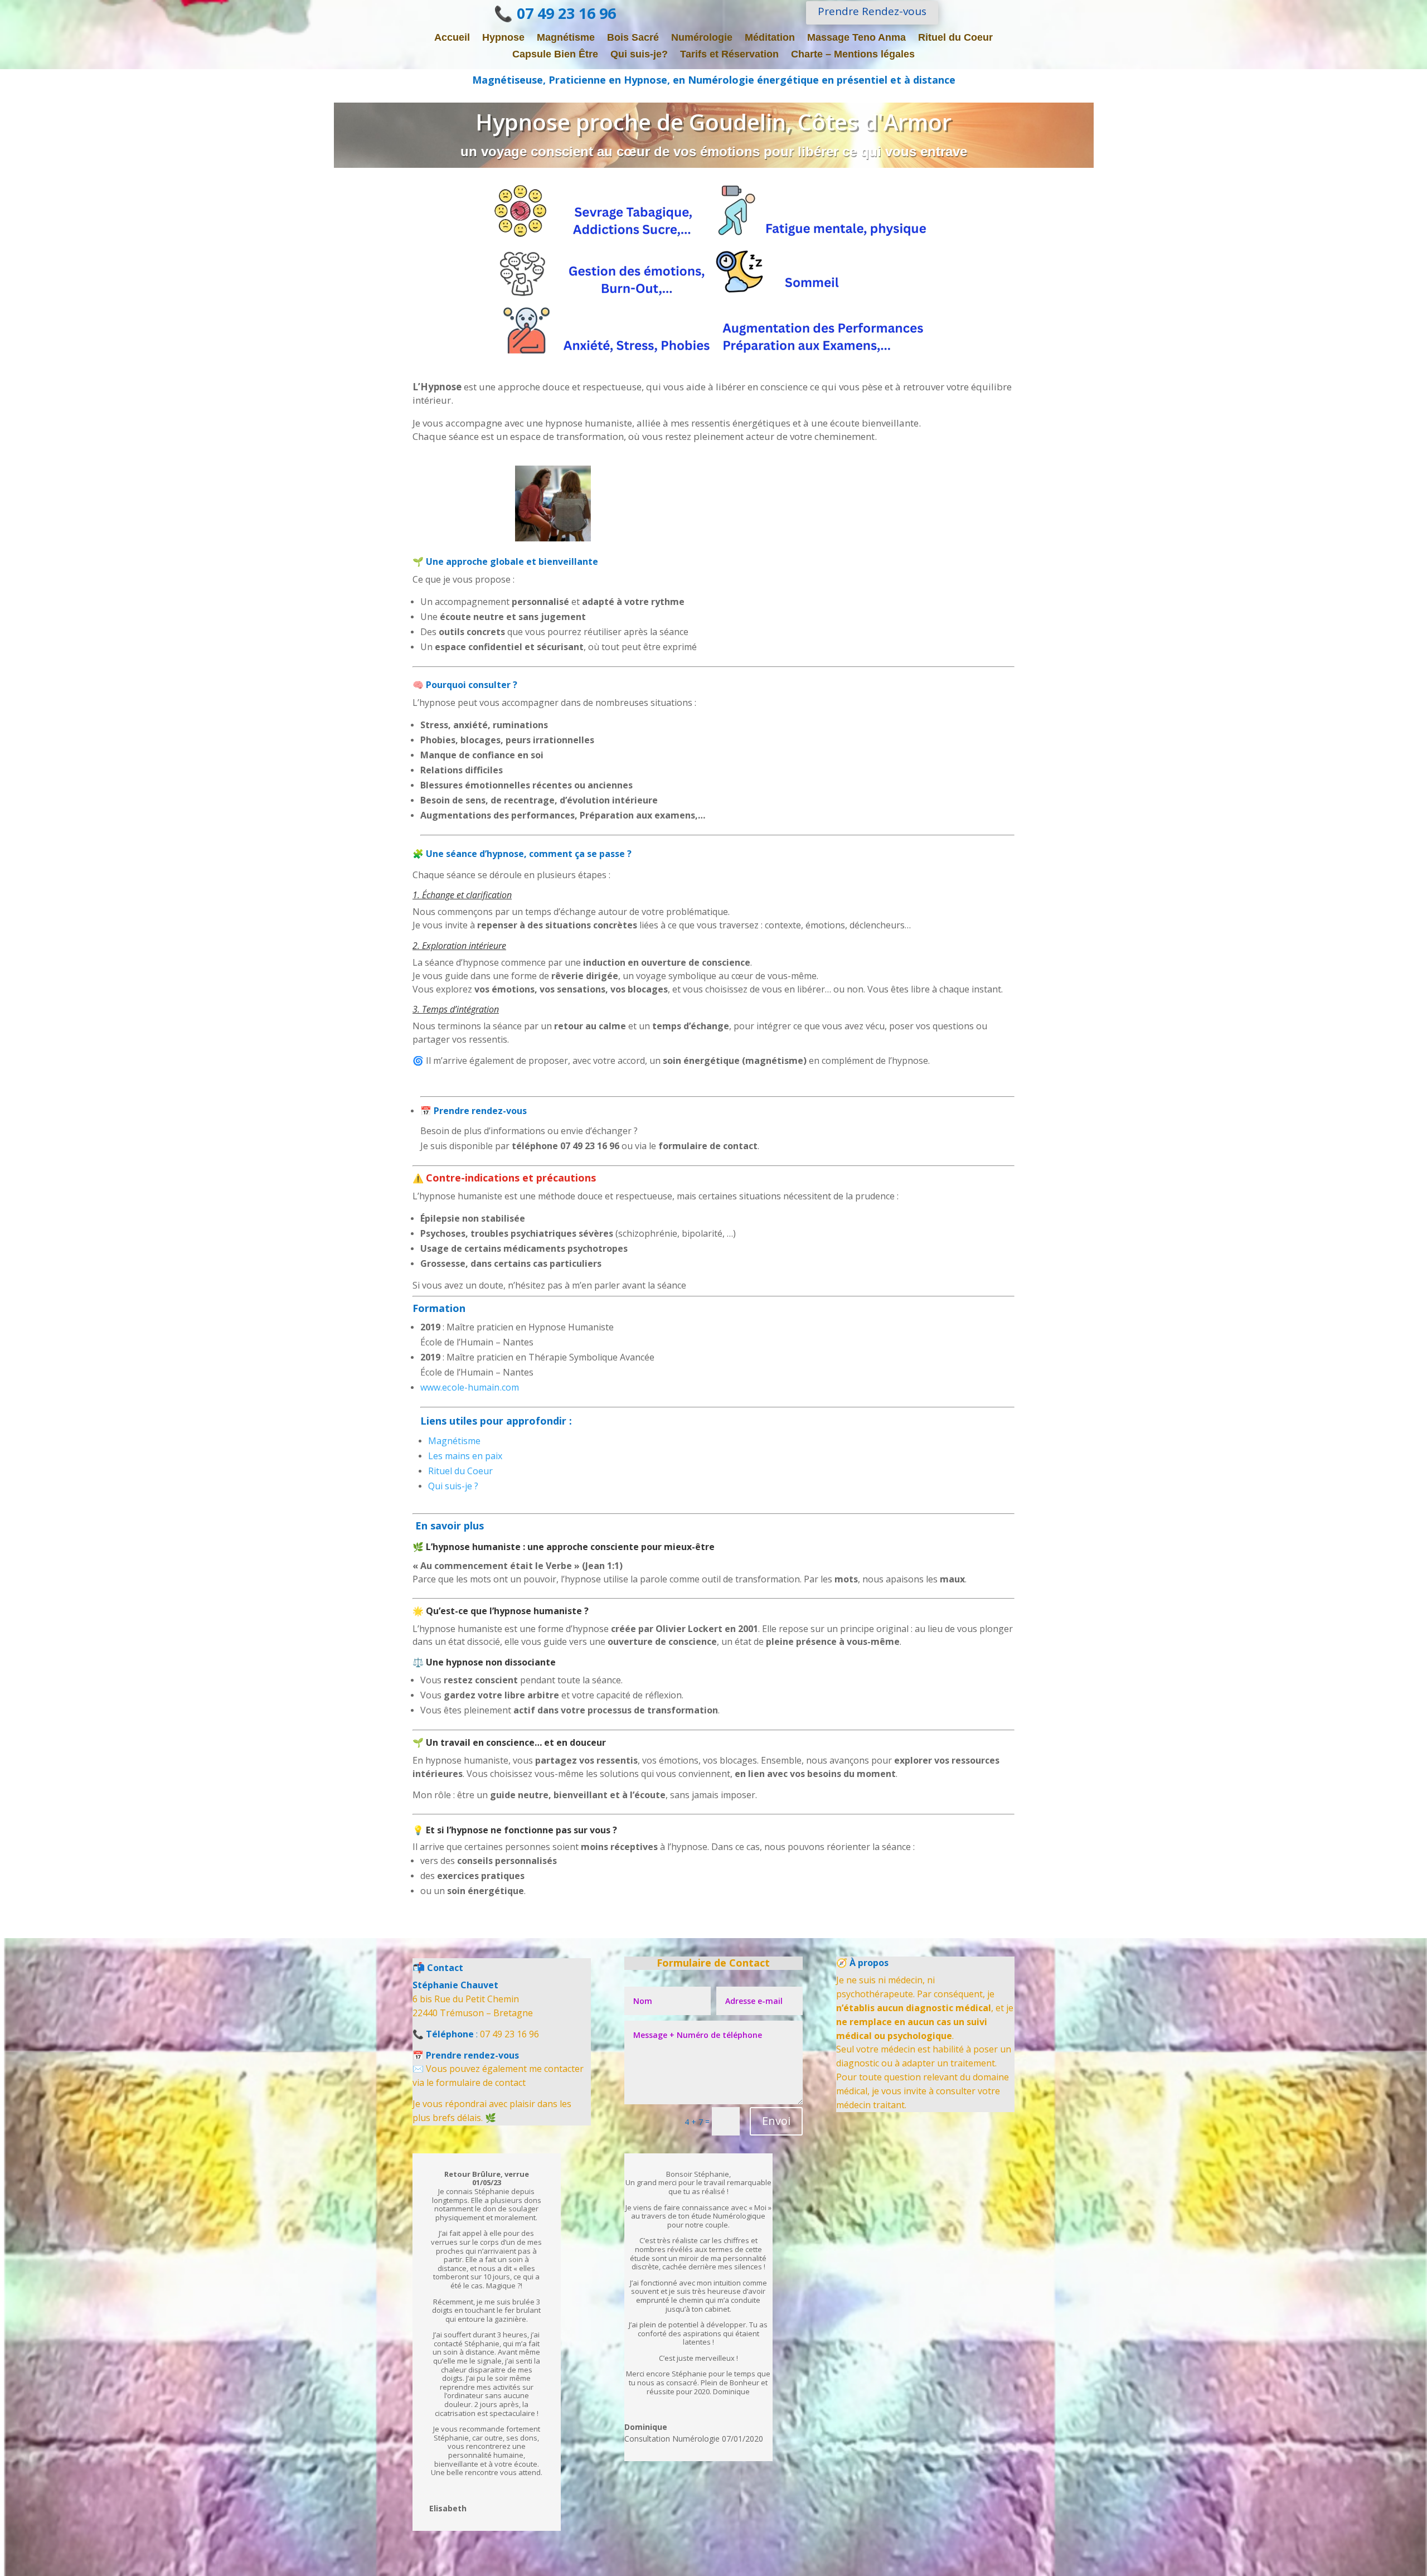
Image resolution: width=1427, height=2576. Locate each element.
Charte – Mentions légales (853, 55)
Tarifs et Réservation (729, 55)
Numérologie (702, 38)
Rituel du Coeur (955, 38)
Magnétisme (566, 38)
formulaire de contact (481, 2083)
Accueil (452, 38)
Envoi (776, 2121)
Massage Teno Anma (856, 38)
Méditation (770, 38)
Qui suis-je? (639, 55)
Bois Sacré (633, 38)
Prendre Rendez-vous (872, 11)
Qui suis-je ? (453, 1486)
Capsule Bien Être (555, 55)
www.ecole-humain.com (470, 1387)
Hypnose (503, 38)
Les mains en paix (465, 1456)
